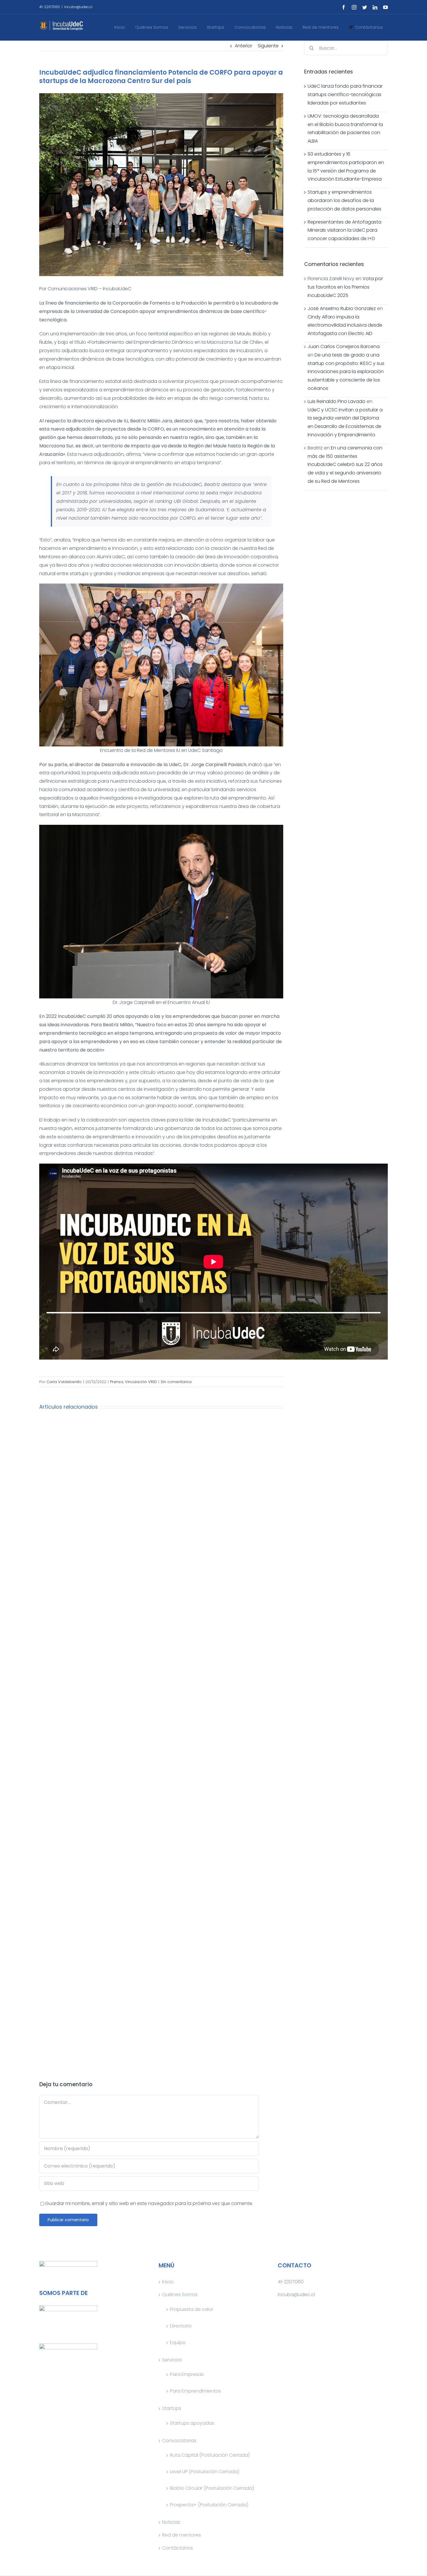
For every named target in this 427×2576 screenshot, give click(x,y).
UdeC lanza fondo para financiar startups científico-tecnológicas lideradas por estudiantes (345, 94)
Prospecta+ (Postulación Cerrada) (209, 2505)
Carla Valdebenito (64, 1382)
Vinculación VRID (141, 1382)
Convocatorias (179, 2441)
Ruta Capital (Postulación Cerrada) (210, 2455)
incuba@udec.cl (78, 7)
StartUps (172, 2408)
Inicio (168, 2282)
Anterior (243, 46)
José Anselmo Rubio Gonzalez (342, 308)
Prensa (117, 1382)
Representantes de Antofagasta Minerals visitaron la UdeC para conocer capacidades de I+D (345, 230)
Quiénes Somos (180, 2295)
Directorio (181, 2326)
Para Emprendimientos (195, 2391)
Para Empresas (187, 2374)
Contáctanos (177, 2548)
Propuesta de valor (192, 2309)
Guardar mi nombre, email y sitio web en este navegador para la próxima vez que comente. (149, 2203)
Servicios (172, 2360)
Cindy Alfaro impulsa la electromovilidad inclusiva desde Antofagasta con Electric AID (345, 325)
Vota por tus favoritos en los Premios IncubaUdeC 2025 (345, 287)
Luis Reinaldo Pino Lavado (337, 401)
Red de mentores (182, 2535)
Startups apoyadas (192, 2423)
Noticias (171, 2522)
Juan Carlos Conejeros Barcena (344, 346)
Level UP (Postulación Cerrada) (205, 2472)
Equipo (178, 2342)
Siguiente (268, 46)
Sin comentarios (176, 1382)
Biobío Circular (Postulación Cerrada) (212, 2488)
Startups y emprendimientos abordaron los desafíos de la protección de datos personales (345, 200)
